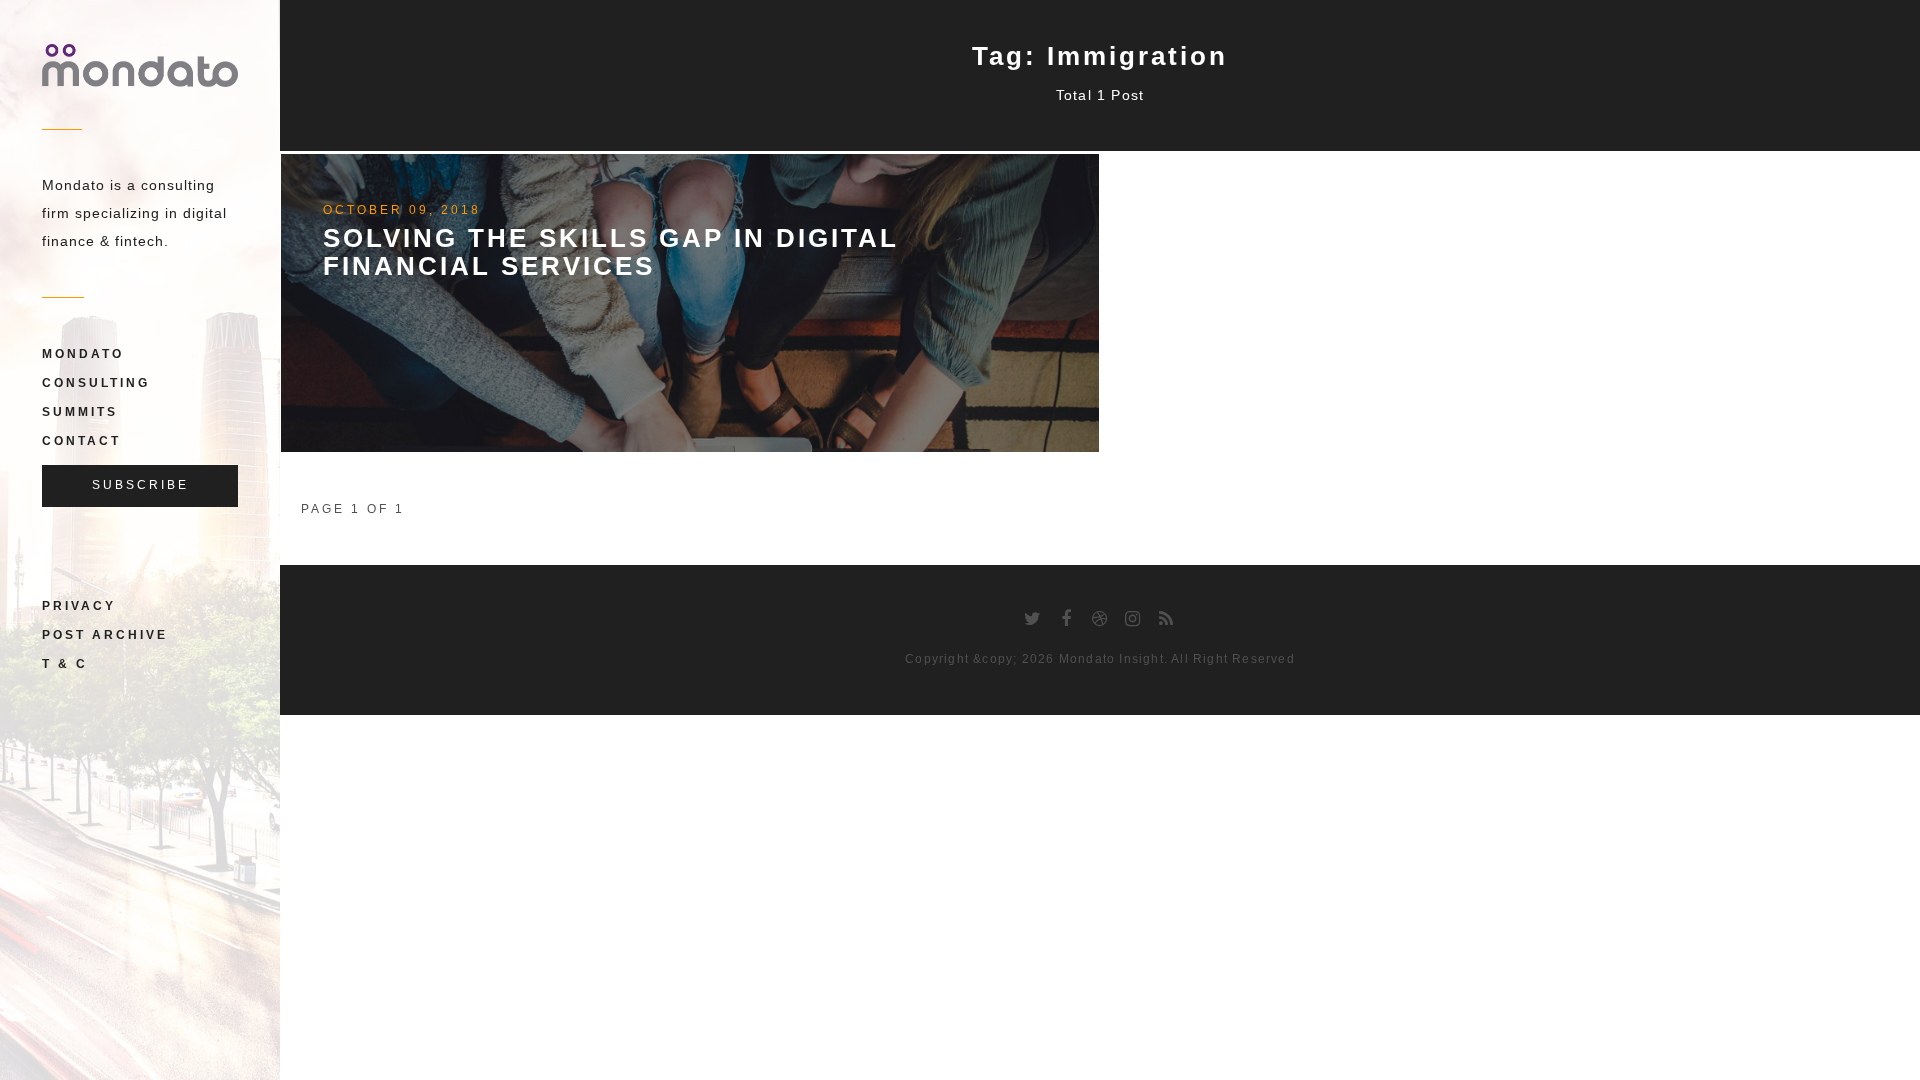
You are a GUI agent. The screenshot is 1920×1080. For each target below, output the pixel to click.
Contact (81, 441)
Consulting (96, 383)
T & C (65, 664)
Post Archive (105, 635)
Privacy (79, 606)
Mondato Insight (1111, 659)
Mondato (83, 354)
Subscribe (140, 485)
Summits (80, 412)
